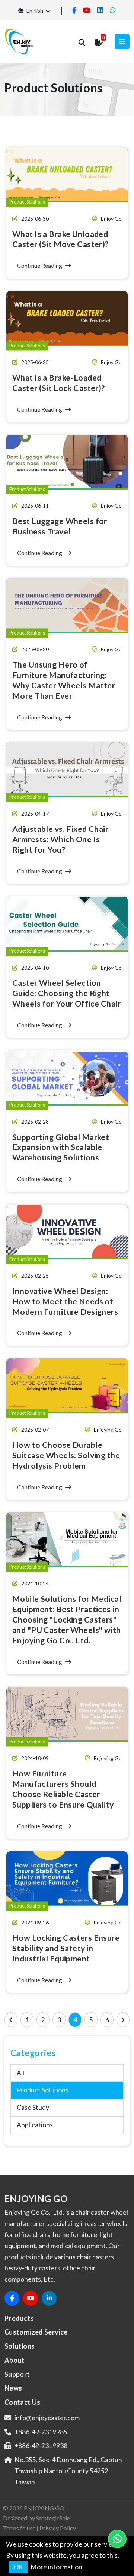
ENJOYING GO (44, 2508)
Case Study (33, 2107)
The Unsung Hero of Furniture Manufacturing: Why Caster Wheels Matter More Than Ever (64, 680)
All (20, 2073)
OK (18, 2567)
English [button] (34, 11)
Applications (35, 2125)
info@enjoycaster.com (47, 2418)
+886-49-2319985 (41, 2432)
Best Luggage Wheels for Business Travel (60, 526)
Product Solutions (43, 2090)
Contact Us (23, 2402)
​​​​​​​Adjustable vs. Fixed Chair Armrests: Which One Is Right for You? (60, 839)
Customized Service (36, 2332)
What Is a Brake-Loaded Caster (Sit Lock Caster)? (59, 383)
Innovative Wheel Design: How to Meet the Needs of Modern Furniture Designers (65, 1301)
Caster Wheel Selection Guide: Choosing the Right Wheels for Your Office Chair (66, 993)
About (15, 2360)
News (13, 2388)
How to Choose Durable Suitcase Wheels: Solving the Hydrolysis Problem (66, 1455)
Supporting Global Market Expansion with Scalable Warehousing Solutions (61, 1147)
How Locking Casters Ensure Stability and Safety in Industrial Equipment (66, 1948)
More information (56, 2567)
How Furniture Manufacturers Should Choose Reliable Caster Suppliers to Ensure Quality (63, 1789)
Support (17, 2374)
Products (19, 2318)
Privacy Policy (58, 2528)
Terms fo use (19, 2528)
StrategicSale (53, 2518)
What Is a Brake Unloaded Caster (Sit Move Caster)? (60, 239)
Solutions (20, 2346)
